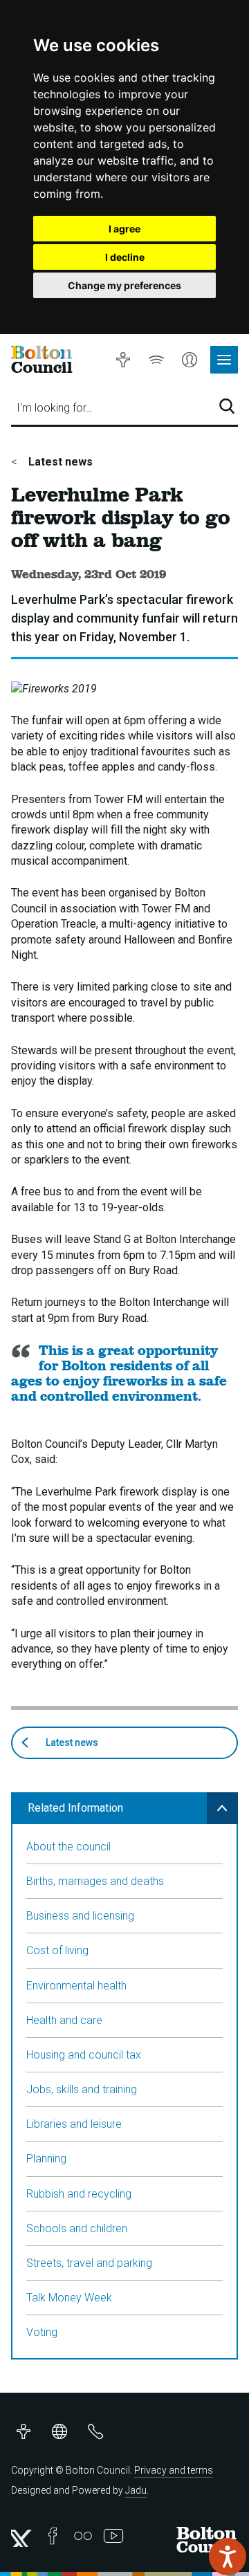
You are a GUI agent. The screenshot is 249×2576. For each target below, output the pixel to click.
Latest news (59, 462)
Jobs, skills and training (82, 2089)
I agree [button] (124, 229)
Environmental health (76, 1986)
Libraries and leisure (74, 2124)
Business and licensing (80, 1916)
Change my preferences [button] (124, 285)
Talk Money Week (69, 2298)
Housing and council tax (84, 2055)
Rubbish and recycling (79, 2194)
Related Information (75, 1808)
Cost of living (57, 1950)
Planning (46, 2159)
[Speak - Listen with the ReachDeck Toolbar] (228, 2557)
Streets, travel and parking (89, 2263)
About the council (68, 1847)
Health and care (64, 2020)
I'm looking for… (55, 408)
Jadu (136, 2490)
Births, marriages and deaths (95, 1881)
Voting (42, 2332)
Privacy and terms (174, 2470)
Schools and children (77, 2228)
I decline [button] (125, 257)
